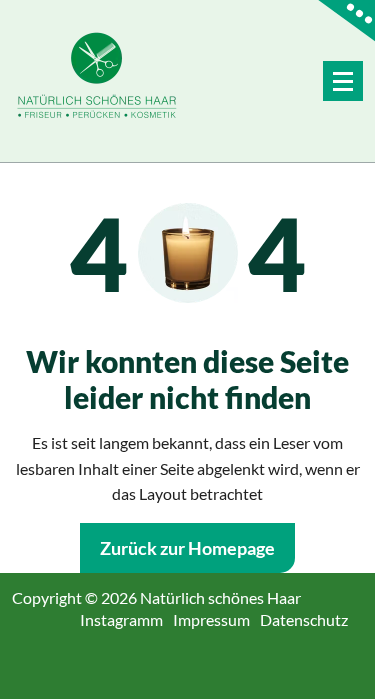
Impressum (219, 619)
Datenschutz (311, 619)
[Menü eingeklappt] (343, 81)
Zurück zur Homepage (187, 548)
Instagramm (129, 619)
